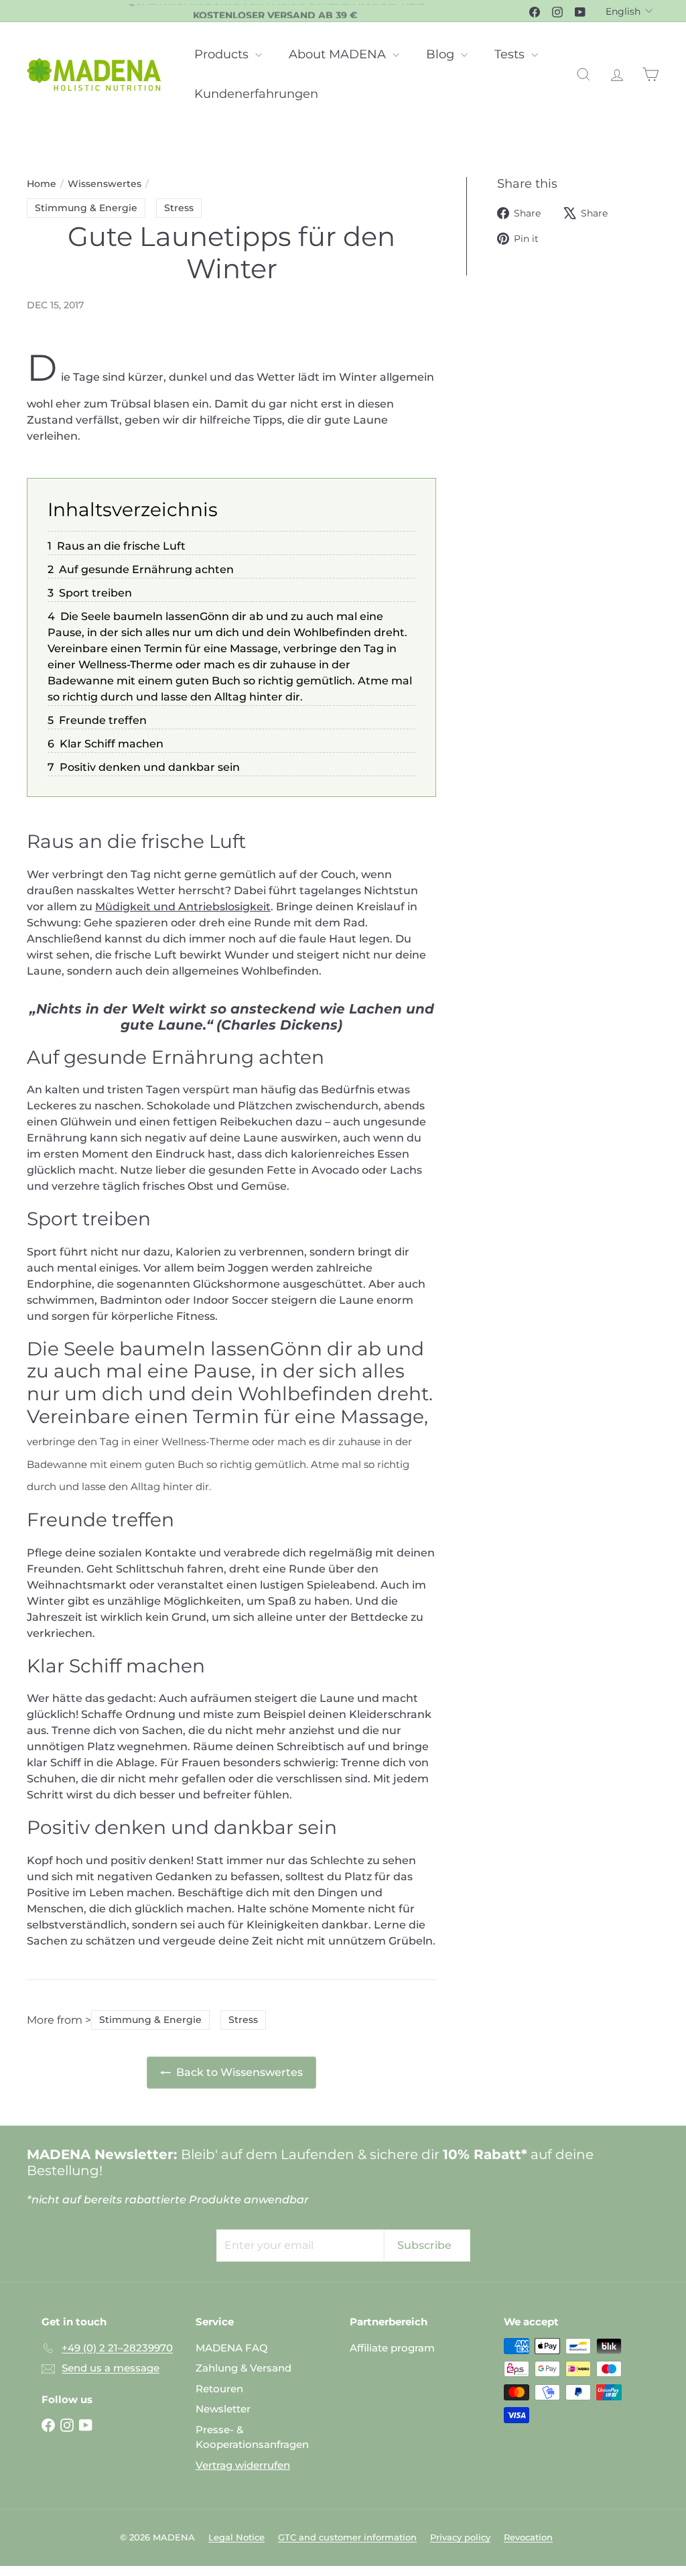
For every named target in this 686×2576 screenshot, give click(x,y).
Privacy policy (460, 2537)
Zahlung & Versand (244, 2368)
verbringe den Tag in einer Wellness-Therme (138, 1442)
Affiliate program (392, 2348)
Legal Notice (236, 2537)
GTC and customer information (347, 2537)
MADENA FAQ (232, 2348)
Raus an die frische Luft (121, 546)
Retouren (219, 2389)
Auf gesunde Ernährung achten (146, 569)
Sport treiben (95, 593)
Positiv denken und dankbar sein (150, 767)
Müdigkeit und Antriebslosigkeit (183, 907)
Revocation (528, 2537)
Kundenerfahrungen (256, 94)
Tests (511, 54)
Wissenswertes (105, 184)
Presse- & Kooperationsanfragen (252, 2437)
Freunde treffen (103, 720)
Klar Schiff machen (112, 744)
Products (223, 54)
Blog (442, 54)
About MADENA (339, 54)
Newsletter (223, 2409)
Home (42, 184)
